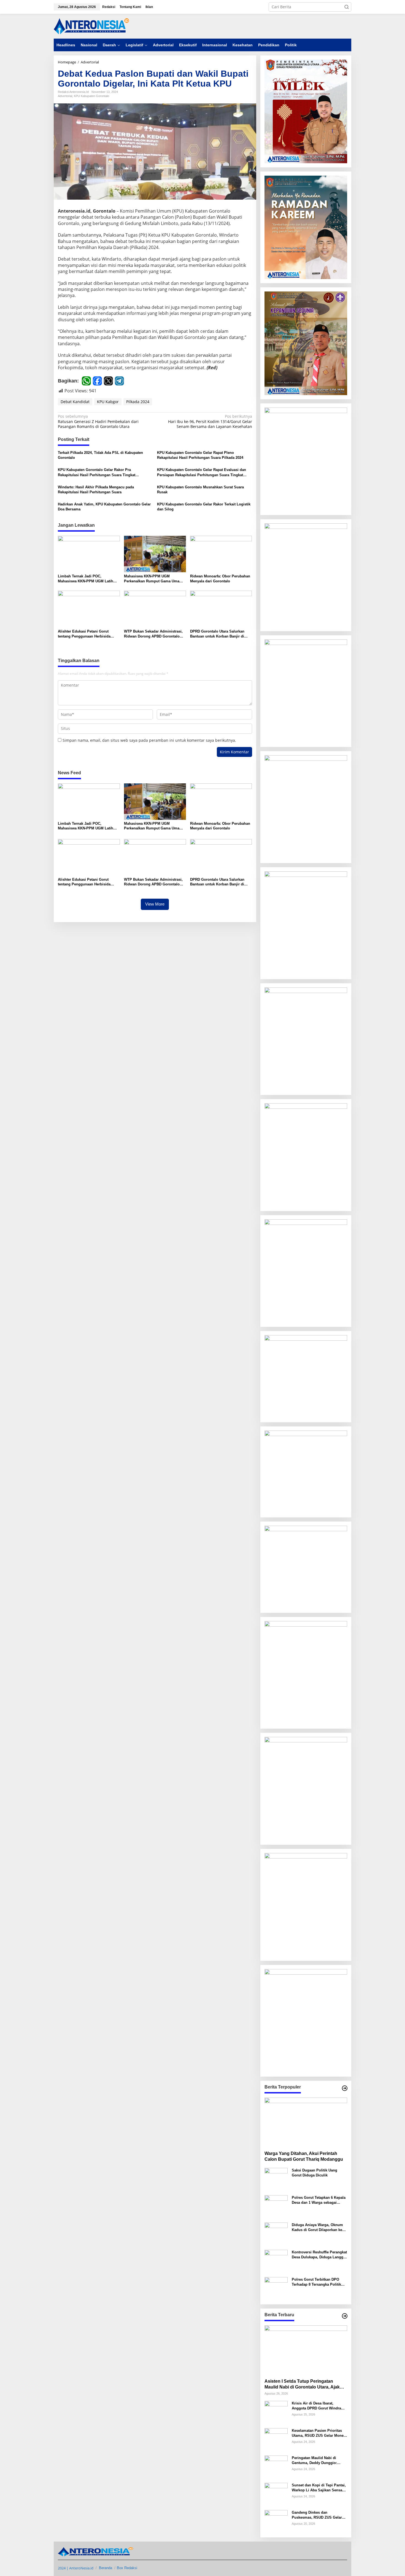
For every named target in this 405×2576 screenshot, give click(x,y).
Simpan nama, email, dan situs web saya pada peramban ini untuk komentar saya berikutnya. (149, 740)
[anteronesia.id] (92, 26)
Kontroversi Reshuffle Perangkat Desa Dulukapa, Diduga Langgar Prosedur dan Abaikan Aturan (319, 2255)
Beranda (106, 2568)
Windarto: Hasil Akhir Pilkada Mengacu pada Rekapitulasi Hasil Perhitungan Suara (96, 490)
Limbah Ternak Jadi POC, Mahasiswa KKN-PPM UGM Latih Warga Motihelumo (86, 579)
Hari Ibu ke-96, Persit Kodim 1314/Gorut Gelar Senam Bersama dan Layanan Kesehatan (210, 421)
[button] (347, 7)
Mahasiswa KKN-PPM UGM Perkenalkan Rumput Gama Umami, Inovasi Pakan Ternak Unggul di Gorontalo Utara (154, 579)
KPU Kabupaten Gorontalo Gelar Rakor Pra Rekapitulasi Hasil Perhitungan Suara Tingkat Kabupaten (97, 472)
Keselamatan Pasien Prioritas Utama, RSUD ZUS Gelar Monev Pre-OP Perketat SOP (319, 2433)
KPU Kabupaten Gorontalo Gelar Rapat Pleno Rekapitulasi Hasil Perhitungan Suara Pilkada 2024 (200, 455)
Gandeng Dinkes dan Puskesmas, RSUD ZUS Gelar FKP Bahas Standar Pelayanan (318, 2515)
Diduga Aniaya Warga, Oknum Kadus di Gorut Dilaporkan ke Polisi (317, 2228)
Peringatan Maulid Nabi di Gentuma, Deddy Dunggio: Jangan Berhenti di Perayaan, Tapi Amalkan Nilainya (317, 2461)
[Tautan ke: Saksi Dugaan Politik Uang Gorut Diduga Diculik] (276, 2179)
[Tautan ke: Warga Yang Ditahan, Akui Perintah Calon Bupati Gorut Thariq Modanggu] (306, 2122)
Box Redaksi (127, 2568)
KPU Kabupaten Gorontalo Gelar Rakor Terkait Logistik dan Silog (204, 507)
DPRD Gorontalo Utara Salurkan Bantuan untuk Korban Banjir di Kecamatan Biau (217, 634)
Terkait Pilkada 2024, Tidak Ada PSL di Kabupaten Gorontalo (100, 455)
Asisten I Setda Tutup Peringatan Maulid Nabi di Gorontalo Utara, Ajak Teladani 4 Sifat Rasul (302, 2384)
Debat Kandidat (75, 402)
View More (155, 904)
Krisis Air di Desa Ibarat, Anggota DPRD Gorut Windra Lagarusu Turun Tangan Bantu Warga (318, 2406)
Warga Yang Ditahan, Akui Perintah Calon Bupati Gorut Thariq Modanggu (304, 2156)
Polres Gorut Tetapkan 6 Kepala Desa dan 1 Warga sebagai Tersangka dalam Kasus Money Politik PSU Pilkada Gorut (319, 2200)
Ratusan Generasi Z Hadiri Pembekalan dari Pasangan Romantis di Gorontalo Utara (98, 421)
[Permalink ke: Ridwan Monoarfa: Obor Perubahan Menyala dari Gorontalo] (221, 554)
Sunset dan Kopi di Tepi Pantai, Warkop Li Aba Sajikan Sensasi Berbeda (319, 2488)
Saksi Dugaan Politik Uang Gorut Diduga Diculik (314, 2173)
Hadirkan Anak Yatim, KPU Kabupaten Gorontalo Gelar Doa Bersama (104, 507)
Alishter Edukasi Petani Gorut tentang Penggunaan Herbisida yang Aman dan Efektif (84, 634)
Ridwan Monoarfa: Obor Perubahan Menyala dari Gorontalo (220, 579)
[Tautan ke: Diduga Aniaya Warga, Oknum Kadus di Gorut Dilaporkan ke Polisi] (276, 2234)
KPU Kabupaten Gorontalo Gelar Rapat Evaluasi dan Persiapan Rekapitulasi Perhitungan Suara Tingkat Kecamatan (202, 472)
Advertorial (65, 96)
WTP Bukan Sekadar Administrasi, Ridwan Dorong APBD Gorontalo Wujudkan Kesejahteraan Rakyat (153, 634)
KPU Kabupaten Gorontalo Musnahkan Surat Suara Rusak (200, 490)
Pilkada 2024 (138, 402)
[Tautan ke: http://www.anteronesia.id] (345, 2088)
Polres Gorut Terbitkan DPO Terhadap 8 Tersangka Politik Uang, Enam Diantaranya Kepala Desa (319, 2282)
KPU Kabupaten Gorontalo (91, 96)
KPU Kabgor (108, 402)
